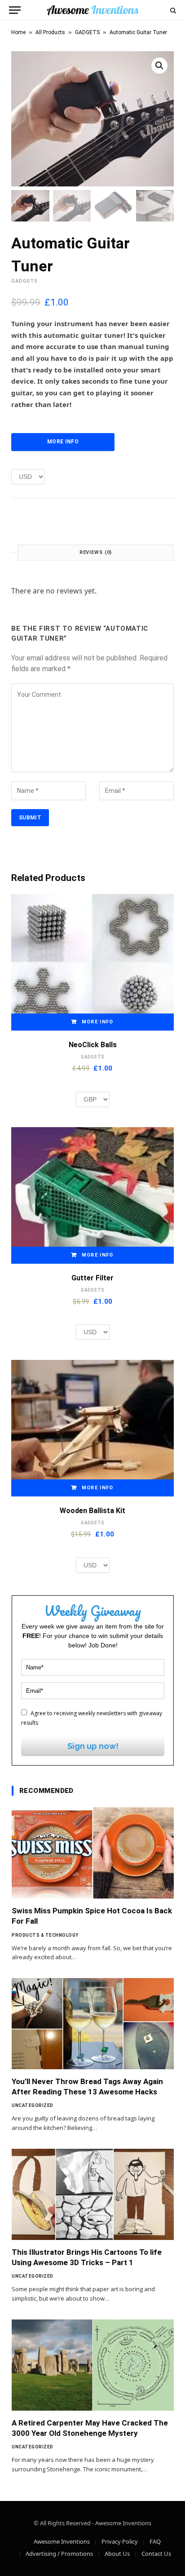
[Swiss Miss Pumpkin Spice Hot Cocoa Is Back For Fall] (93, 1853)
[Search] (172, 10)
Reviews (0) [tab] (96, 552)
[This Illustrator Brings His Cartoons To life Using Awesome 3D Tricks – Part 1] (93, 2194)
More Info (63, 442)
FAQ (155, 2541)
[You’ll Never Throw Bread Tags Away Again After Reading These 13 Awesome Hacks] (93, 2024)
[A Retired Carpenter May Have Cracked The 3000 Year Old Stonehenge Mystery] (93, 2365)
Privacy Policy (120, 2541)
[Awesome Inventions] (92, 10)
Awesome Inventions (62, 2541)
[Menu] (15, 10)
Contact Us (156, 2554)
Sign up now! (93, 1746)
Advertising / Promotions (59, 2554)
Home (18, 32)
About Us (117, 2554)
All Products (50, 32)
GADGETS (87, 32)
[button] (159, 66)
